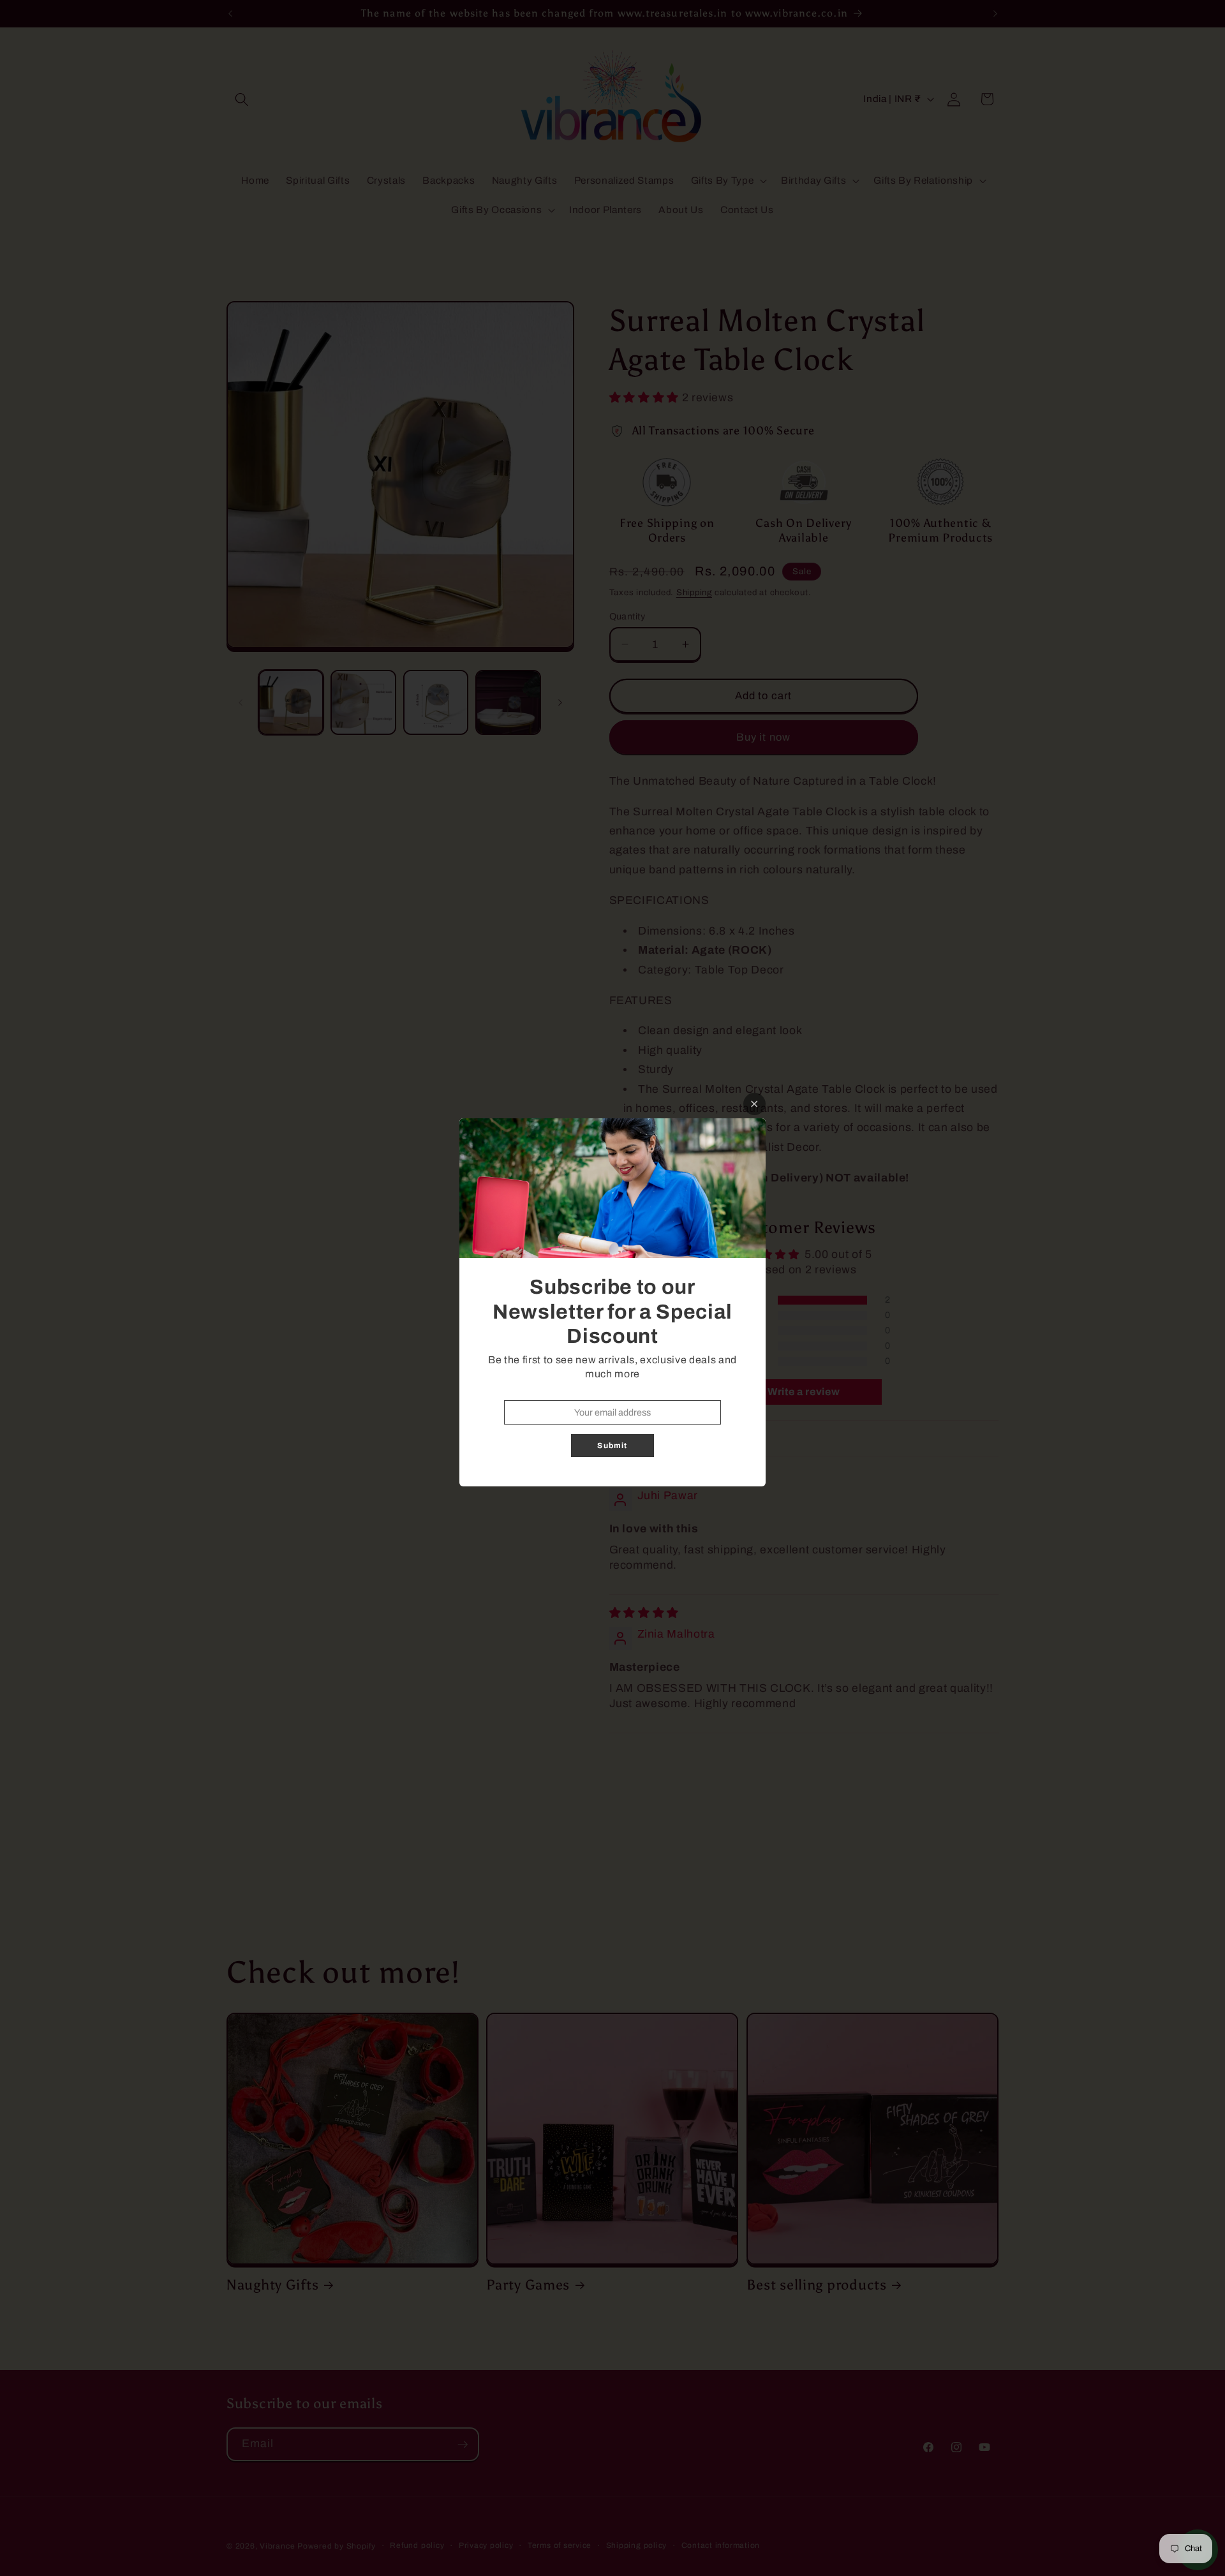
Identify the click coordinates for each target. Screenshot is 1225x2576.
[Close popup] (754, 1104)
